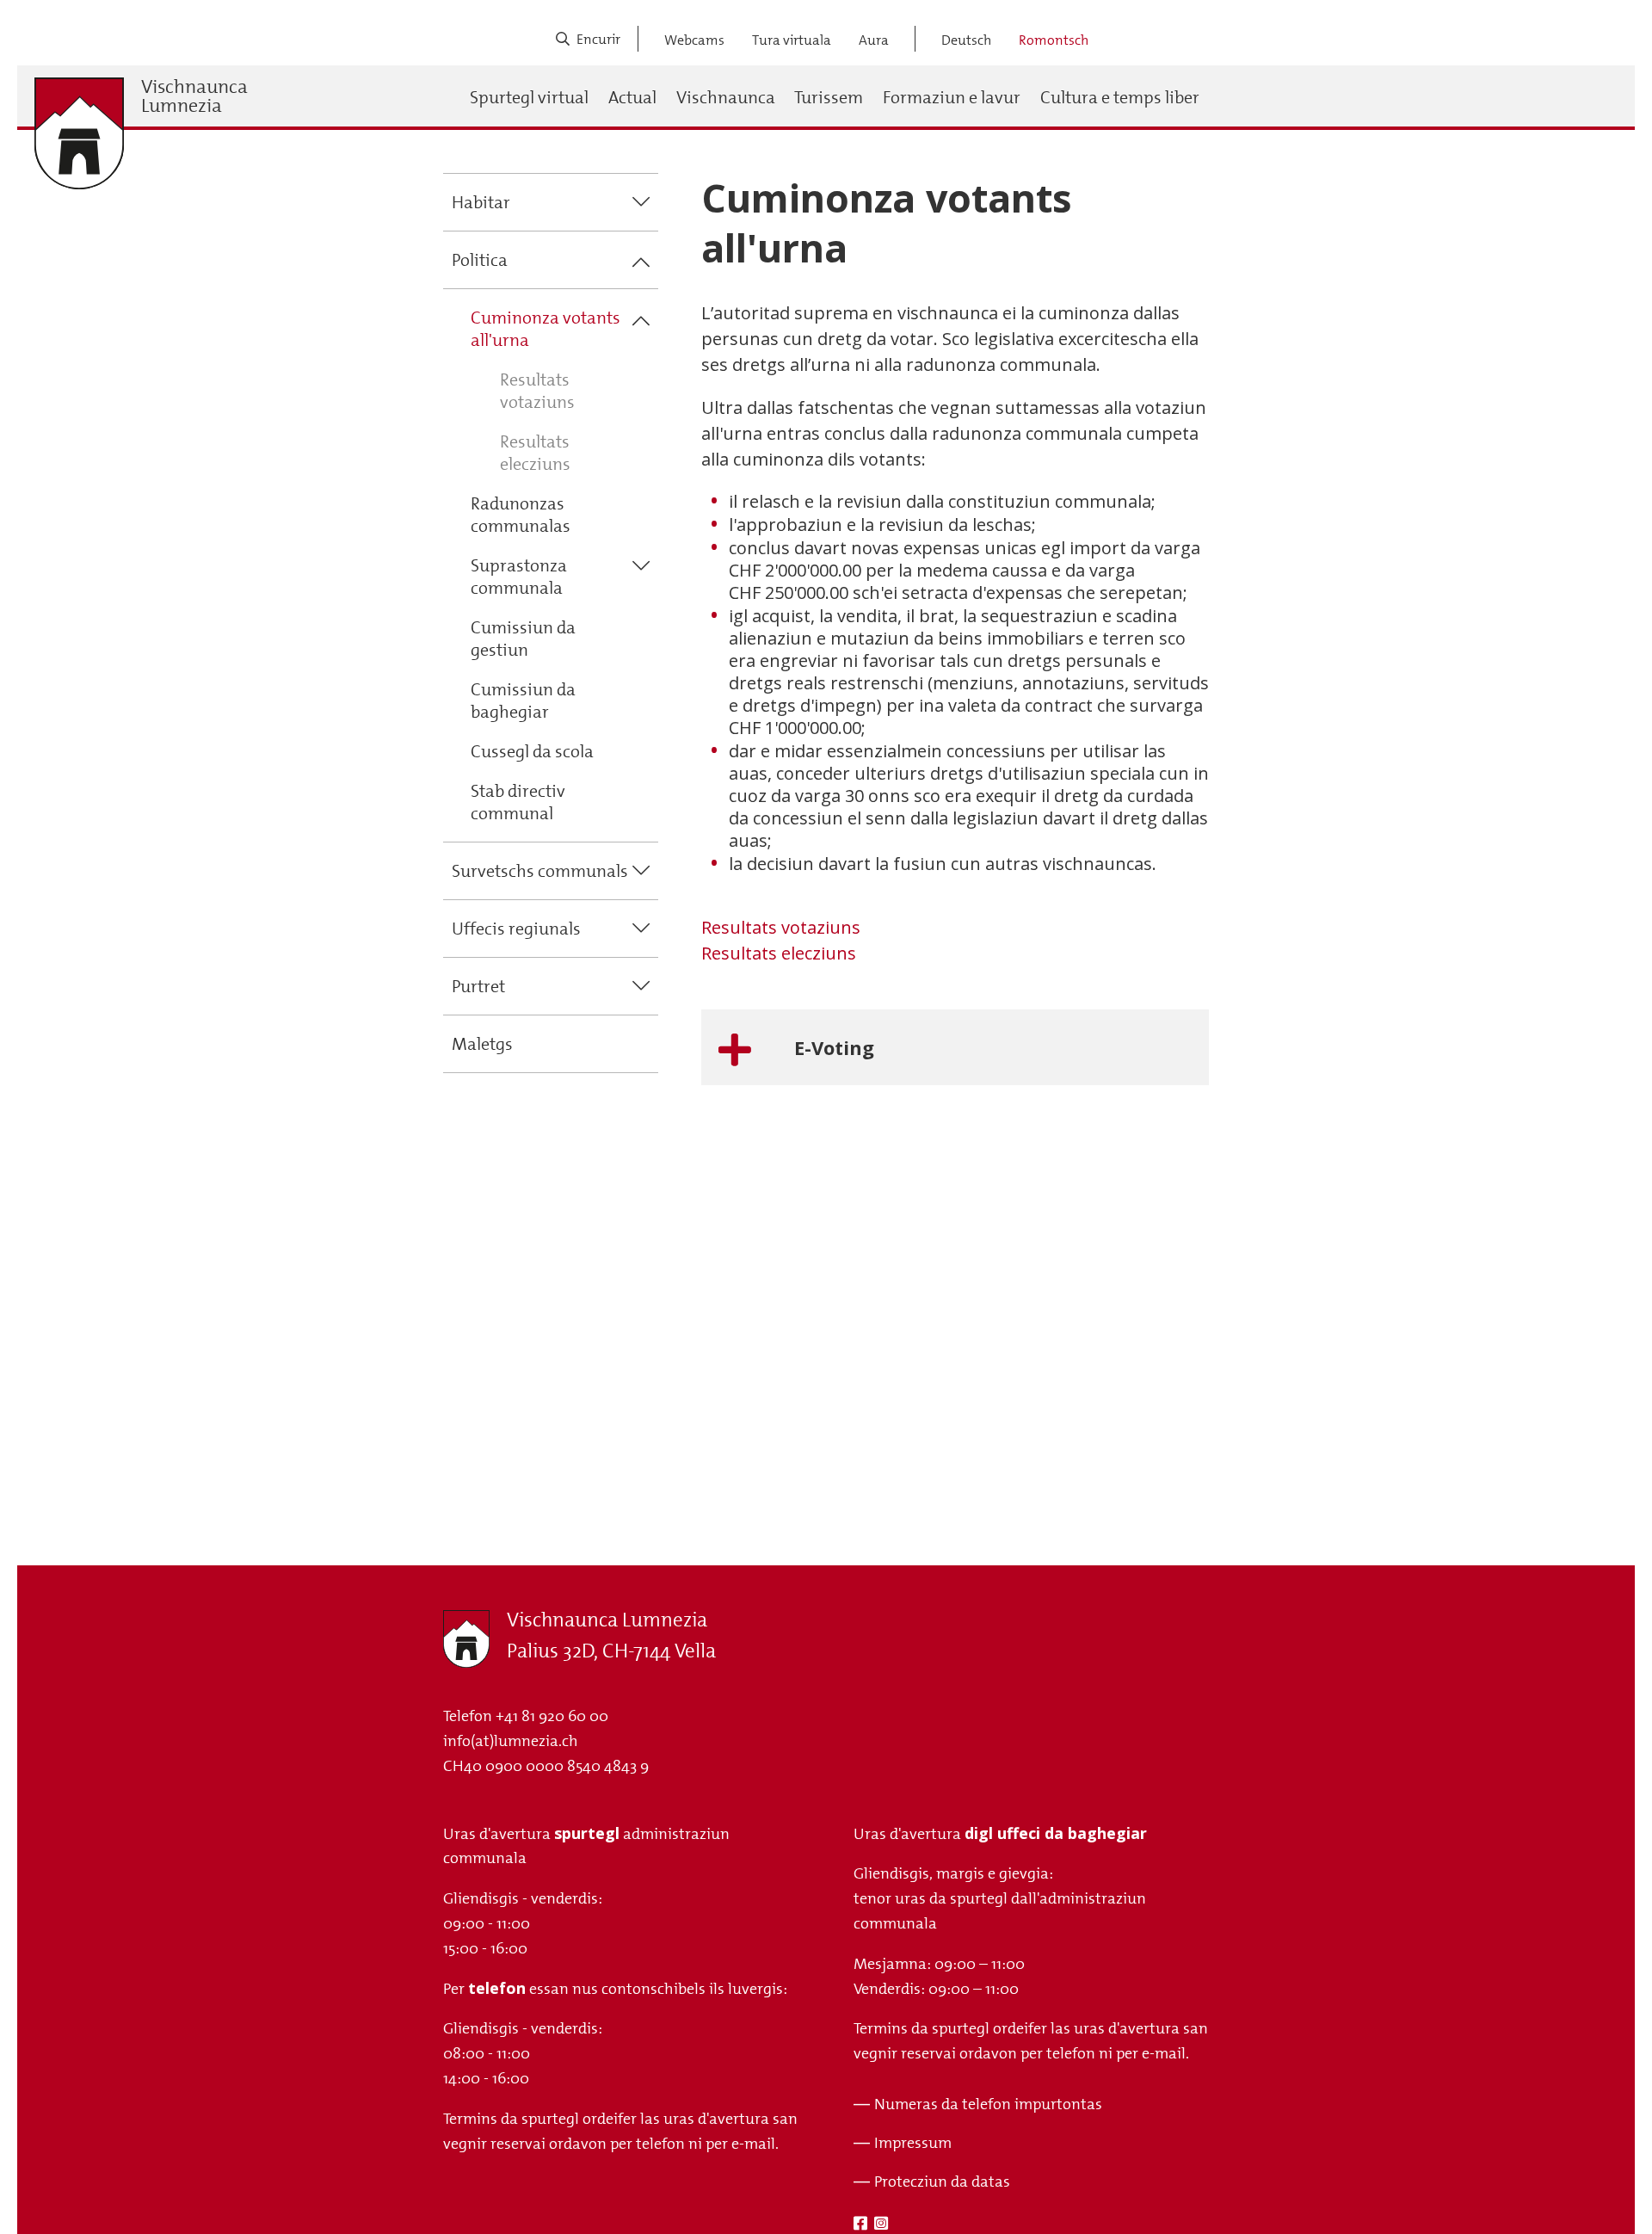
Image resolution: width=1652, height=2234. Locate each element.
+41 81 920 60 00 (552, 1716)
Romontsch (1054, 40)
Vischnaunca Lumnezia (194, 96)
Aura (874, 40)
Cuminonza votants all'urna (546, 329)
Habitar (481, 202)
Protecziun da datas (942, 2182)
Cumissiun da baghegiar (523, 700)
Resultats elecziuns (535, 453)
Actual (632, 97)
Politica (480, 260)
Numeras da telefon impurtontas (988, 2104)
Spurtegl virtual (529, 97)
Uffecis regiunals (516, 929)
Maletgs (482, 1044)
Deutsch (966, 40)
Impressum (913, 2143)
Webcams (694, 40)
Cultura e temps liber (1120, 97)
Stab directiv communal (518, 802)
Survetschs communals (540, 871)
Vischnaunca (726, 97)
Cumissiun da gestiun (523, 639)
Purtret (478, 986)
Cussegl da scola (532, 751)
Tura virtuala (792, 40)
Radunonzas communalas (521, 515)
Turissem (829, 97)
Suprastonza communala (519, 577)
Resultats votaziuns (537, 391)
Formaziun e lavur (952, 97)
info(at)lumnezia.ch (511, 1741)
